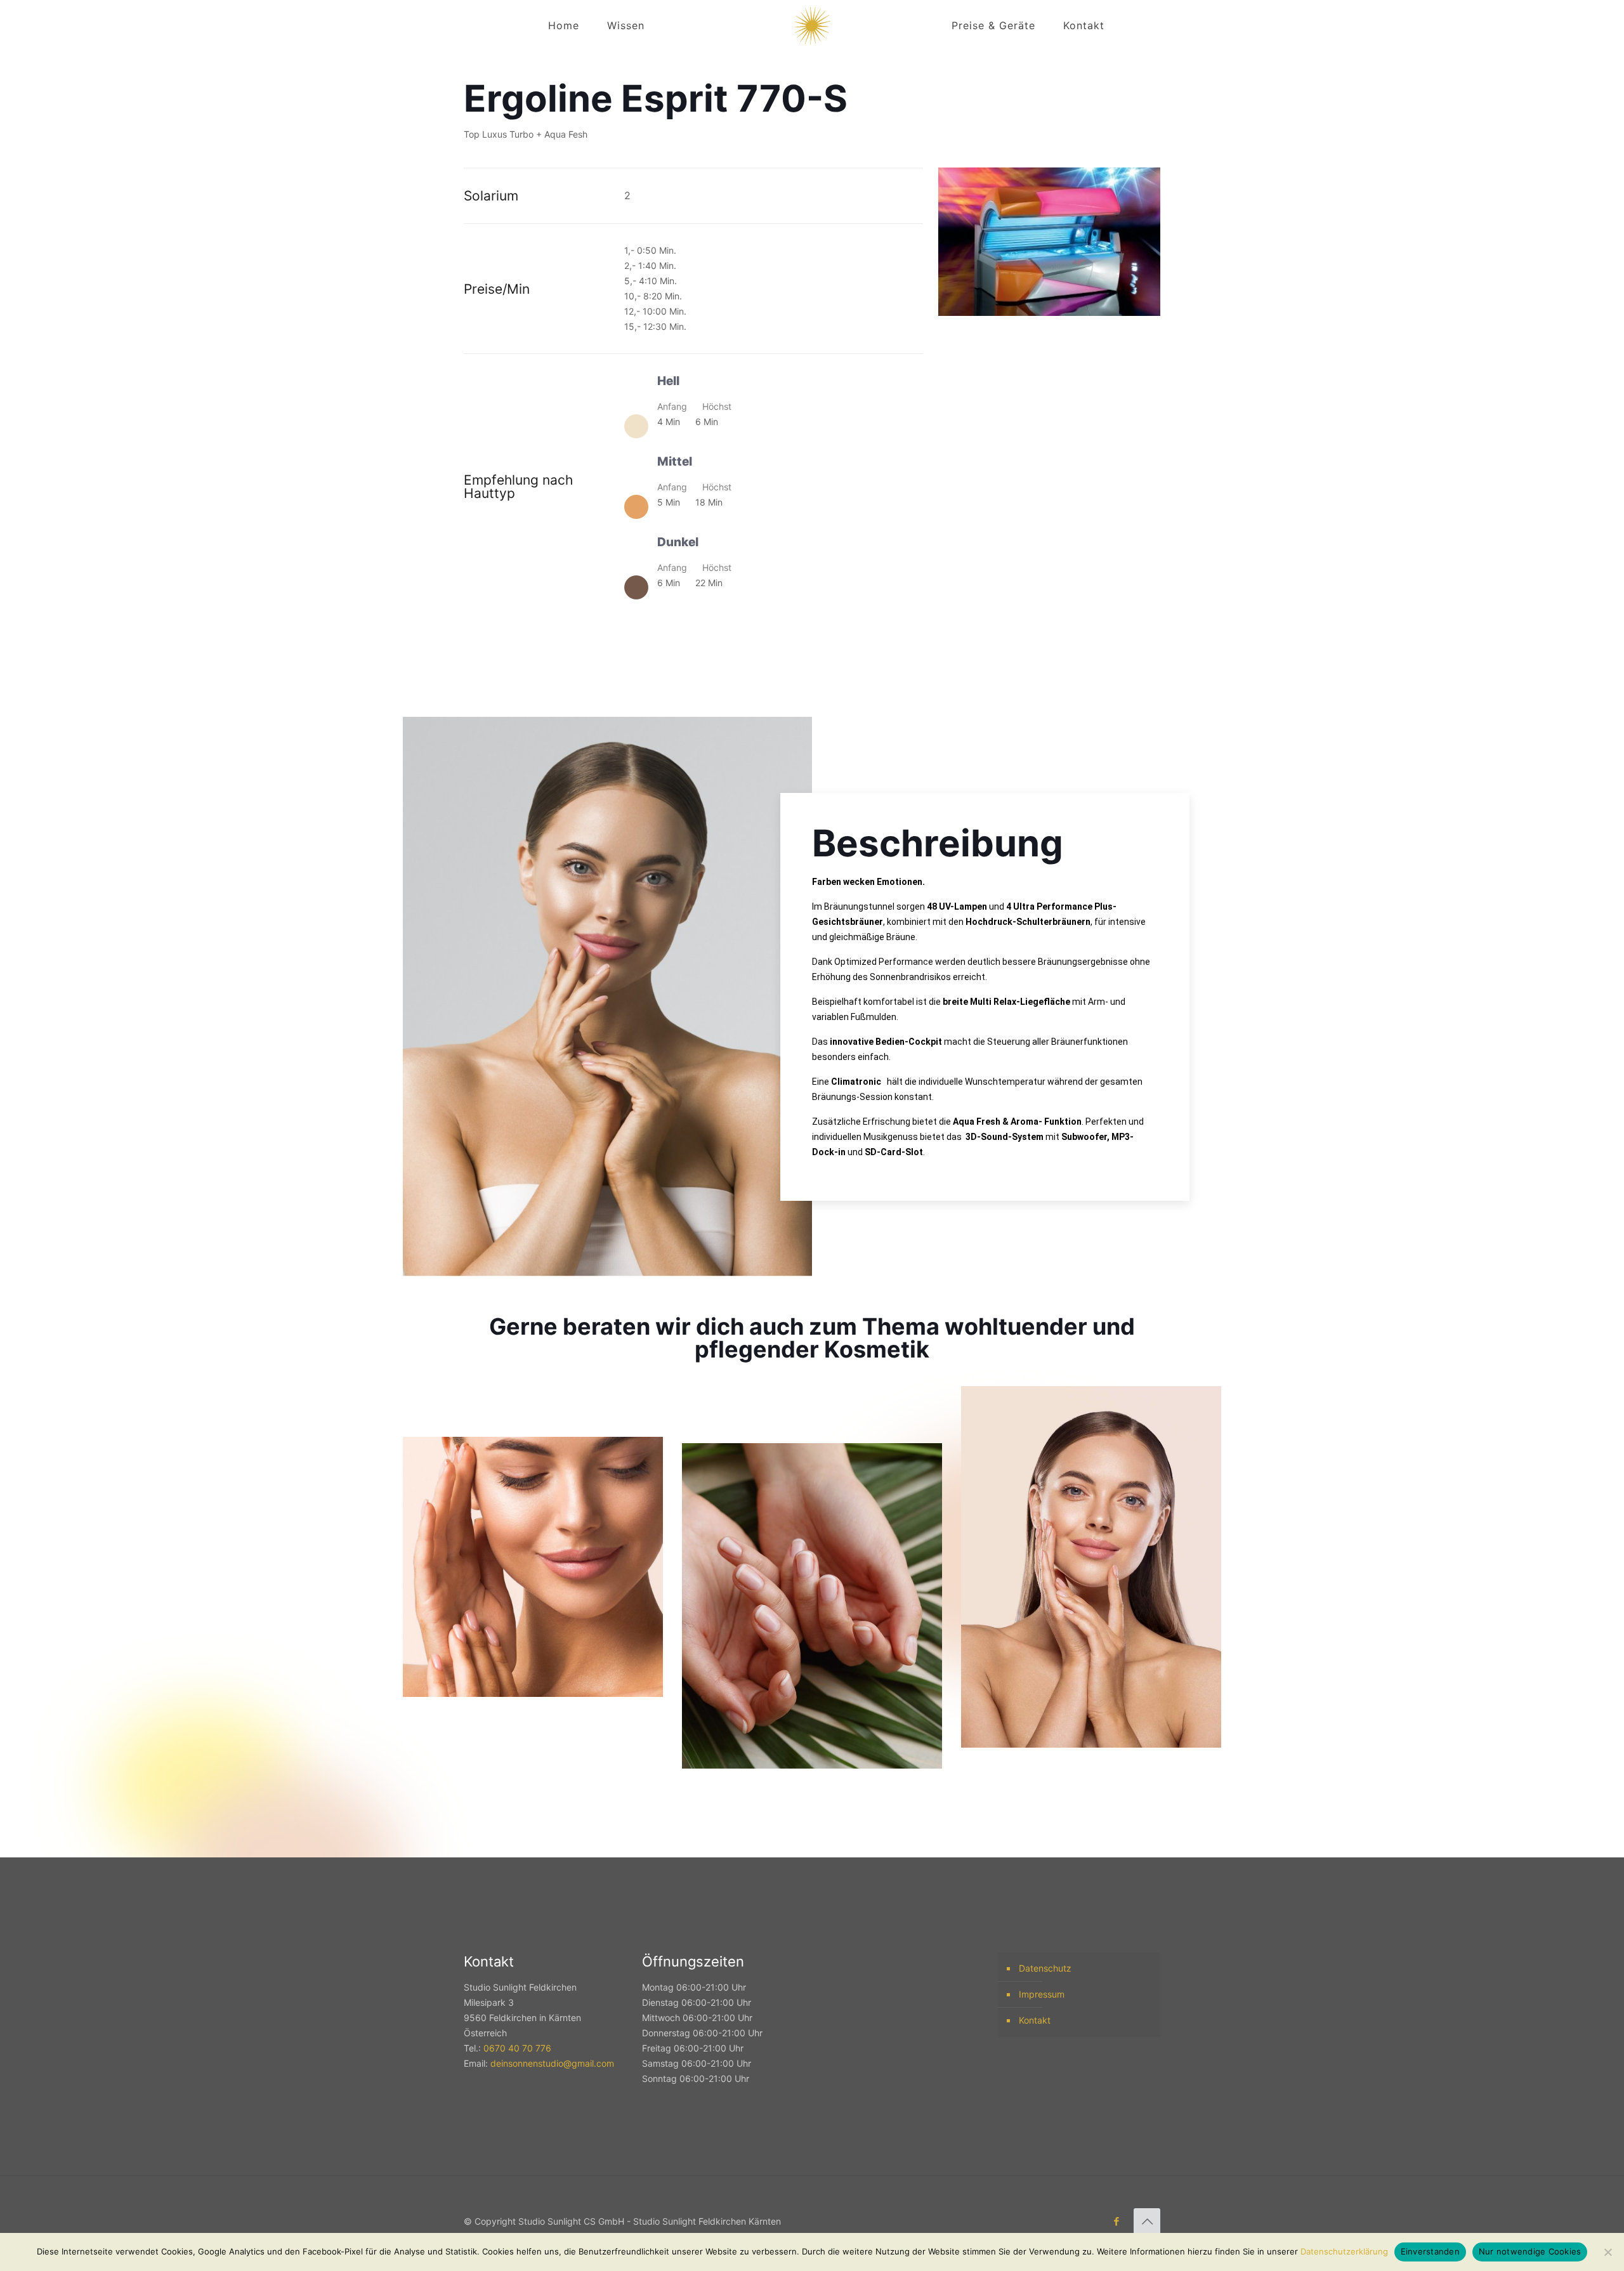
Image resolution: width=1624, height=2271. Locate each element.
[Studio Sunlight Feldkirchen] (812, 25)
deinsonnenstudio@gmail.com (552, 2063)
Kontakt (1035, 2020)
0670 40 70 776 (517, 2048)
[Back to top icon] (1147, 2222)
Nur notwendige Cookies (1530, 2251)
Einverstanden (1430, 2251)
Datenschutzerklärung (1344, 2251)
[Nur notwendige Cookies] (1608, 2252)
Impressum (1042, 1994)
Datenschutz (1045, 1968)
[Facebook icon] (1116, 2221)
